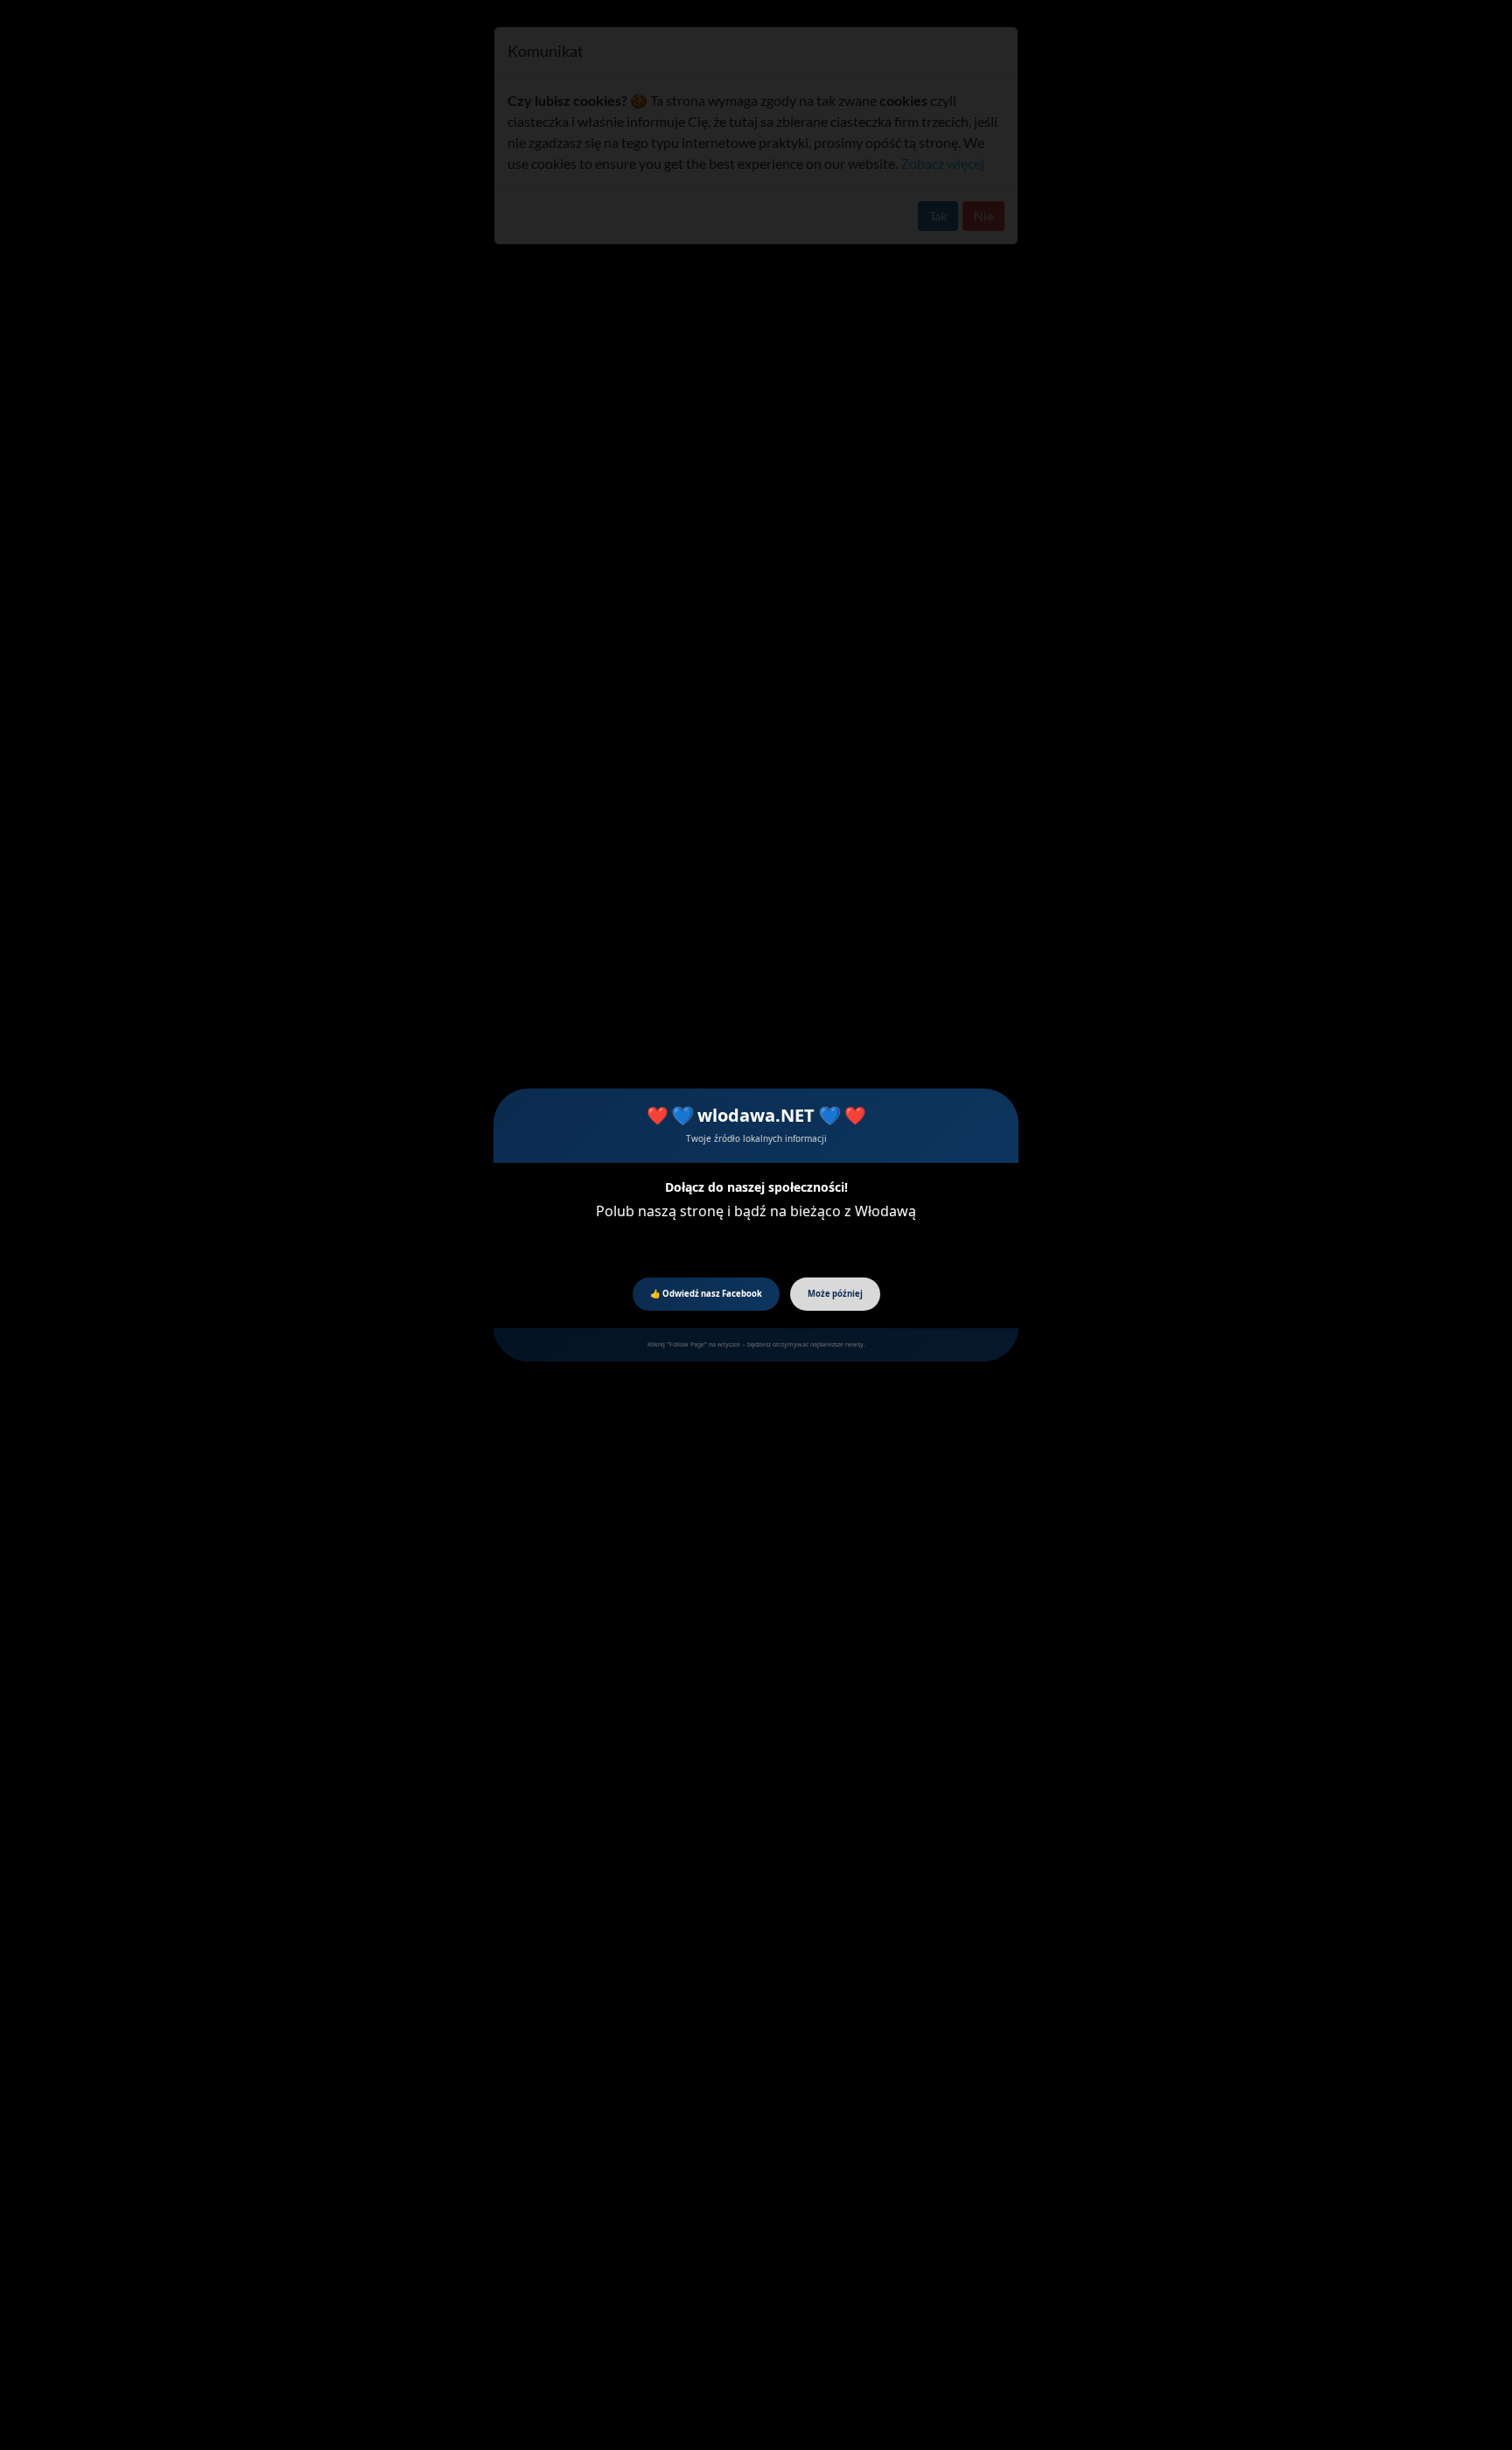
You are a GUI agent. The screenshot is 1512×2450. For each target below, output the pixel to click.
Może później (835, 1294)
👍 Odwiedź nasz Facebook (706, 1294)
